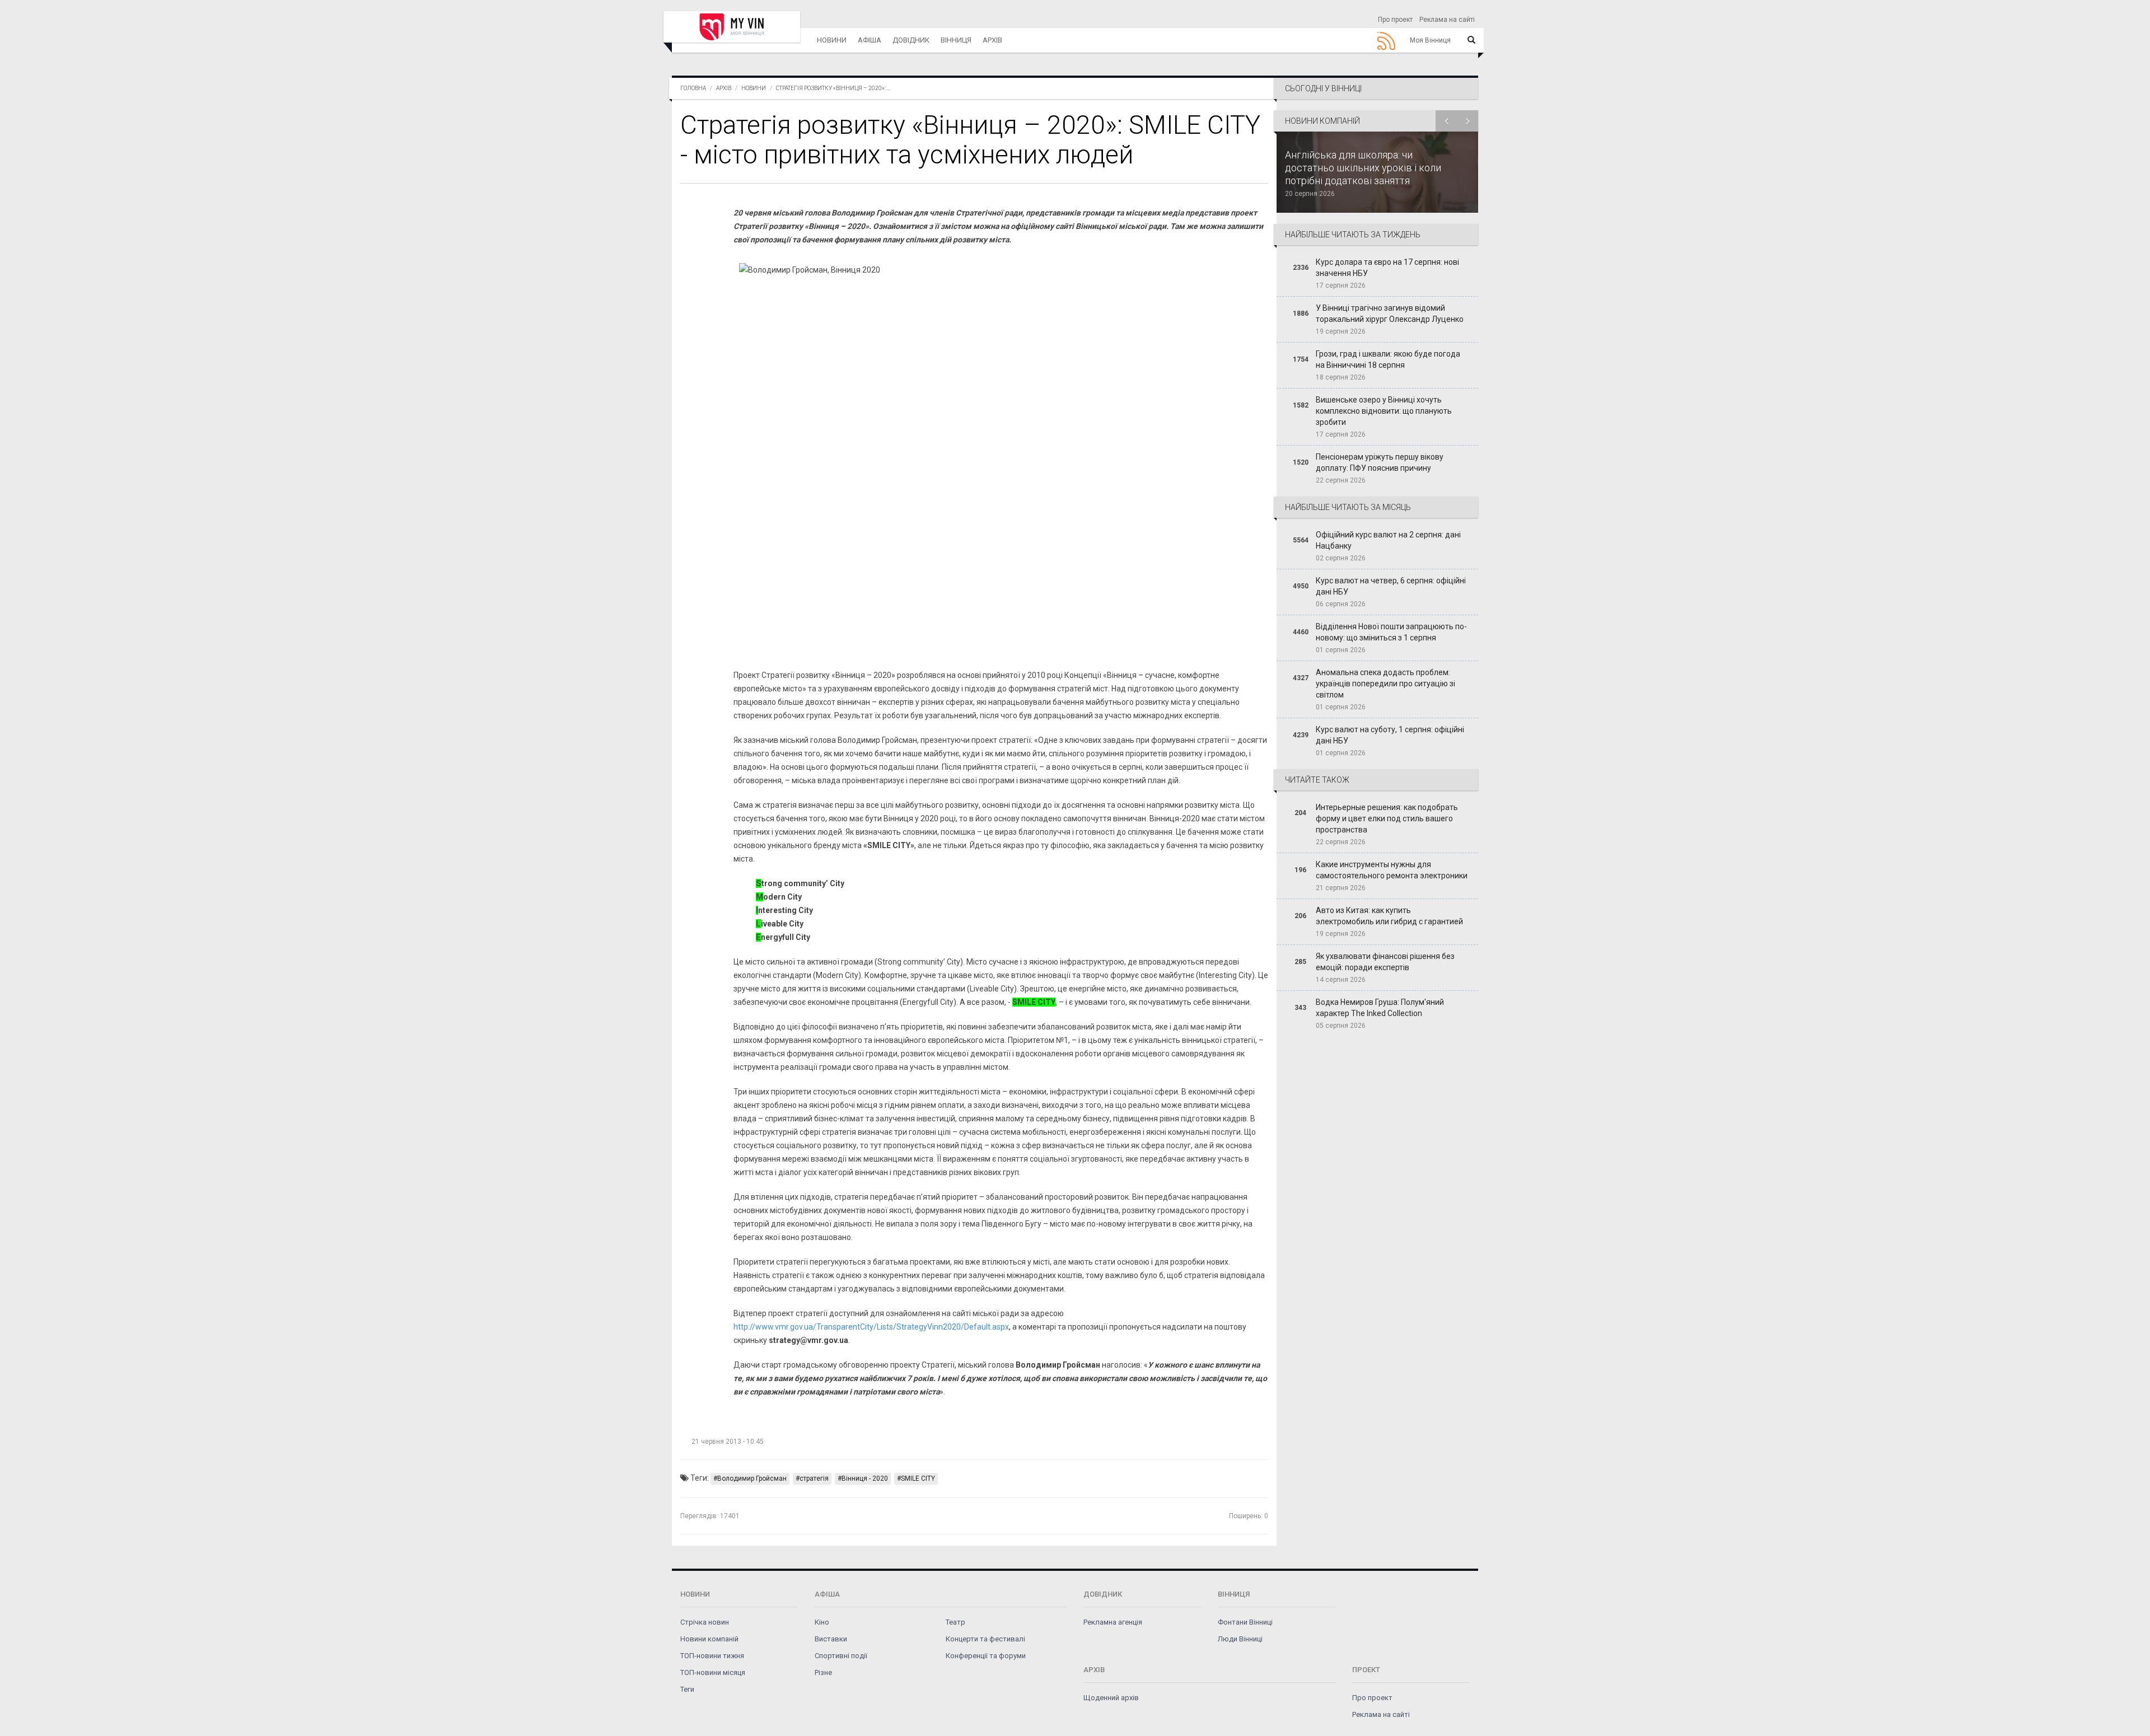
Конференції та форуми (986, 1656)
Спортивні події (841, 1656)
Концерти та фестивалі (985, 1639)
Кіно (822, 1622)
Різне (823, 1672)
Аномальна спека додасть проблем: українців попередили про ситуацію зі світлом (1385, 684)
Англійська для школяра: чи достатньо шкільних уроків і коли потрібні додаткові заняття (1363, 168)
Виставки (831, 1639)
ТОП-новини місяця (713, 1672)
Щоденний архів (1111, 1698)
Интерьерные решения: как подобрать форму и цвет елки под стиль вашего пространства (1387, 818)
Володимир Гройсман (752, 1478)
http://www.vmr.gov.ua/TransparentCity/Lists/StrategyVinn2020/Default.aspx (871, 1327)
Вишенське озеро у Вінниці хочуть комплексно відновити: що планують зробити (1384, 411)
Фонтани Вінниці (1245, 1622)
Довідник (911, 40)
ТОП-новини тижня (712, 1656)
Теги (687, 1689)
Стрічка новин (705, 1622)
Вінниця (956, 40)
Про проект (1395, 20)
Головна (693, 88)
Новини (832, 40)
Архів (992, 40)
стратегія (814, 1478)
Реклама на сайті (1447, 20)
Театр (955, 1622)
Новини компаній (709, 1639)
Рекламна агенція (1113, 1622)
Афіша (870, 40)
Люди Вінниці (1240, 1639)
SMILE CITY (918, 1478)
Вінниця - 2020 (865, 1478)
